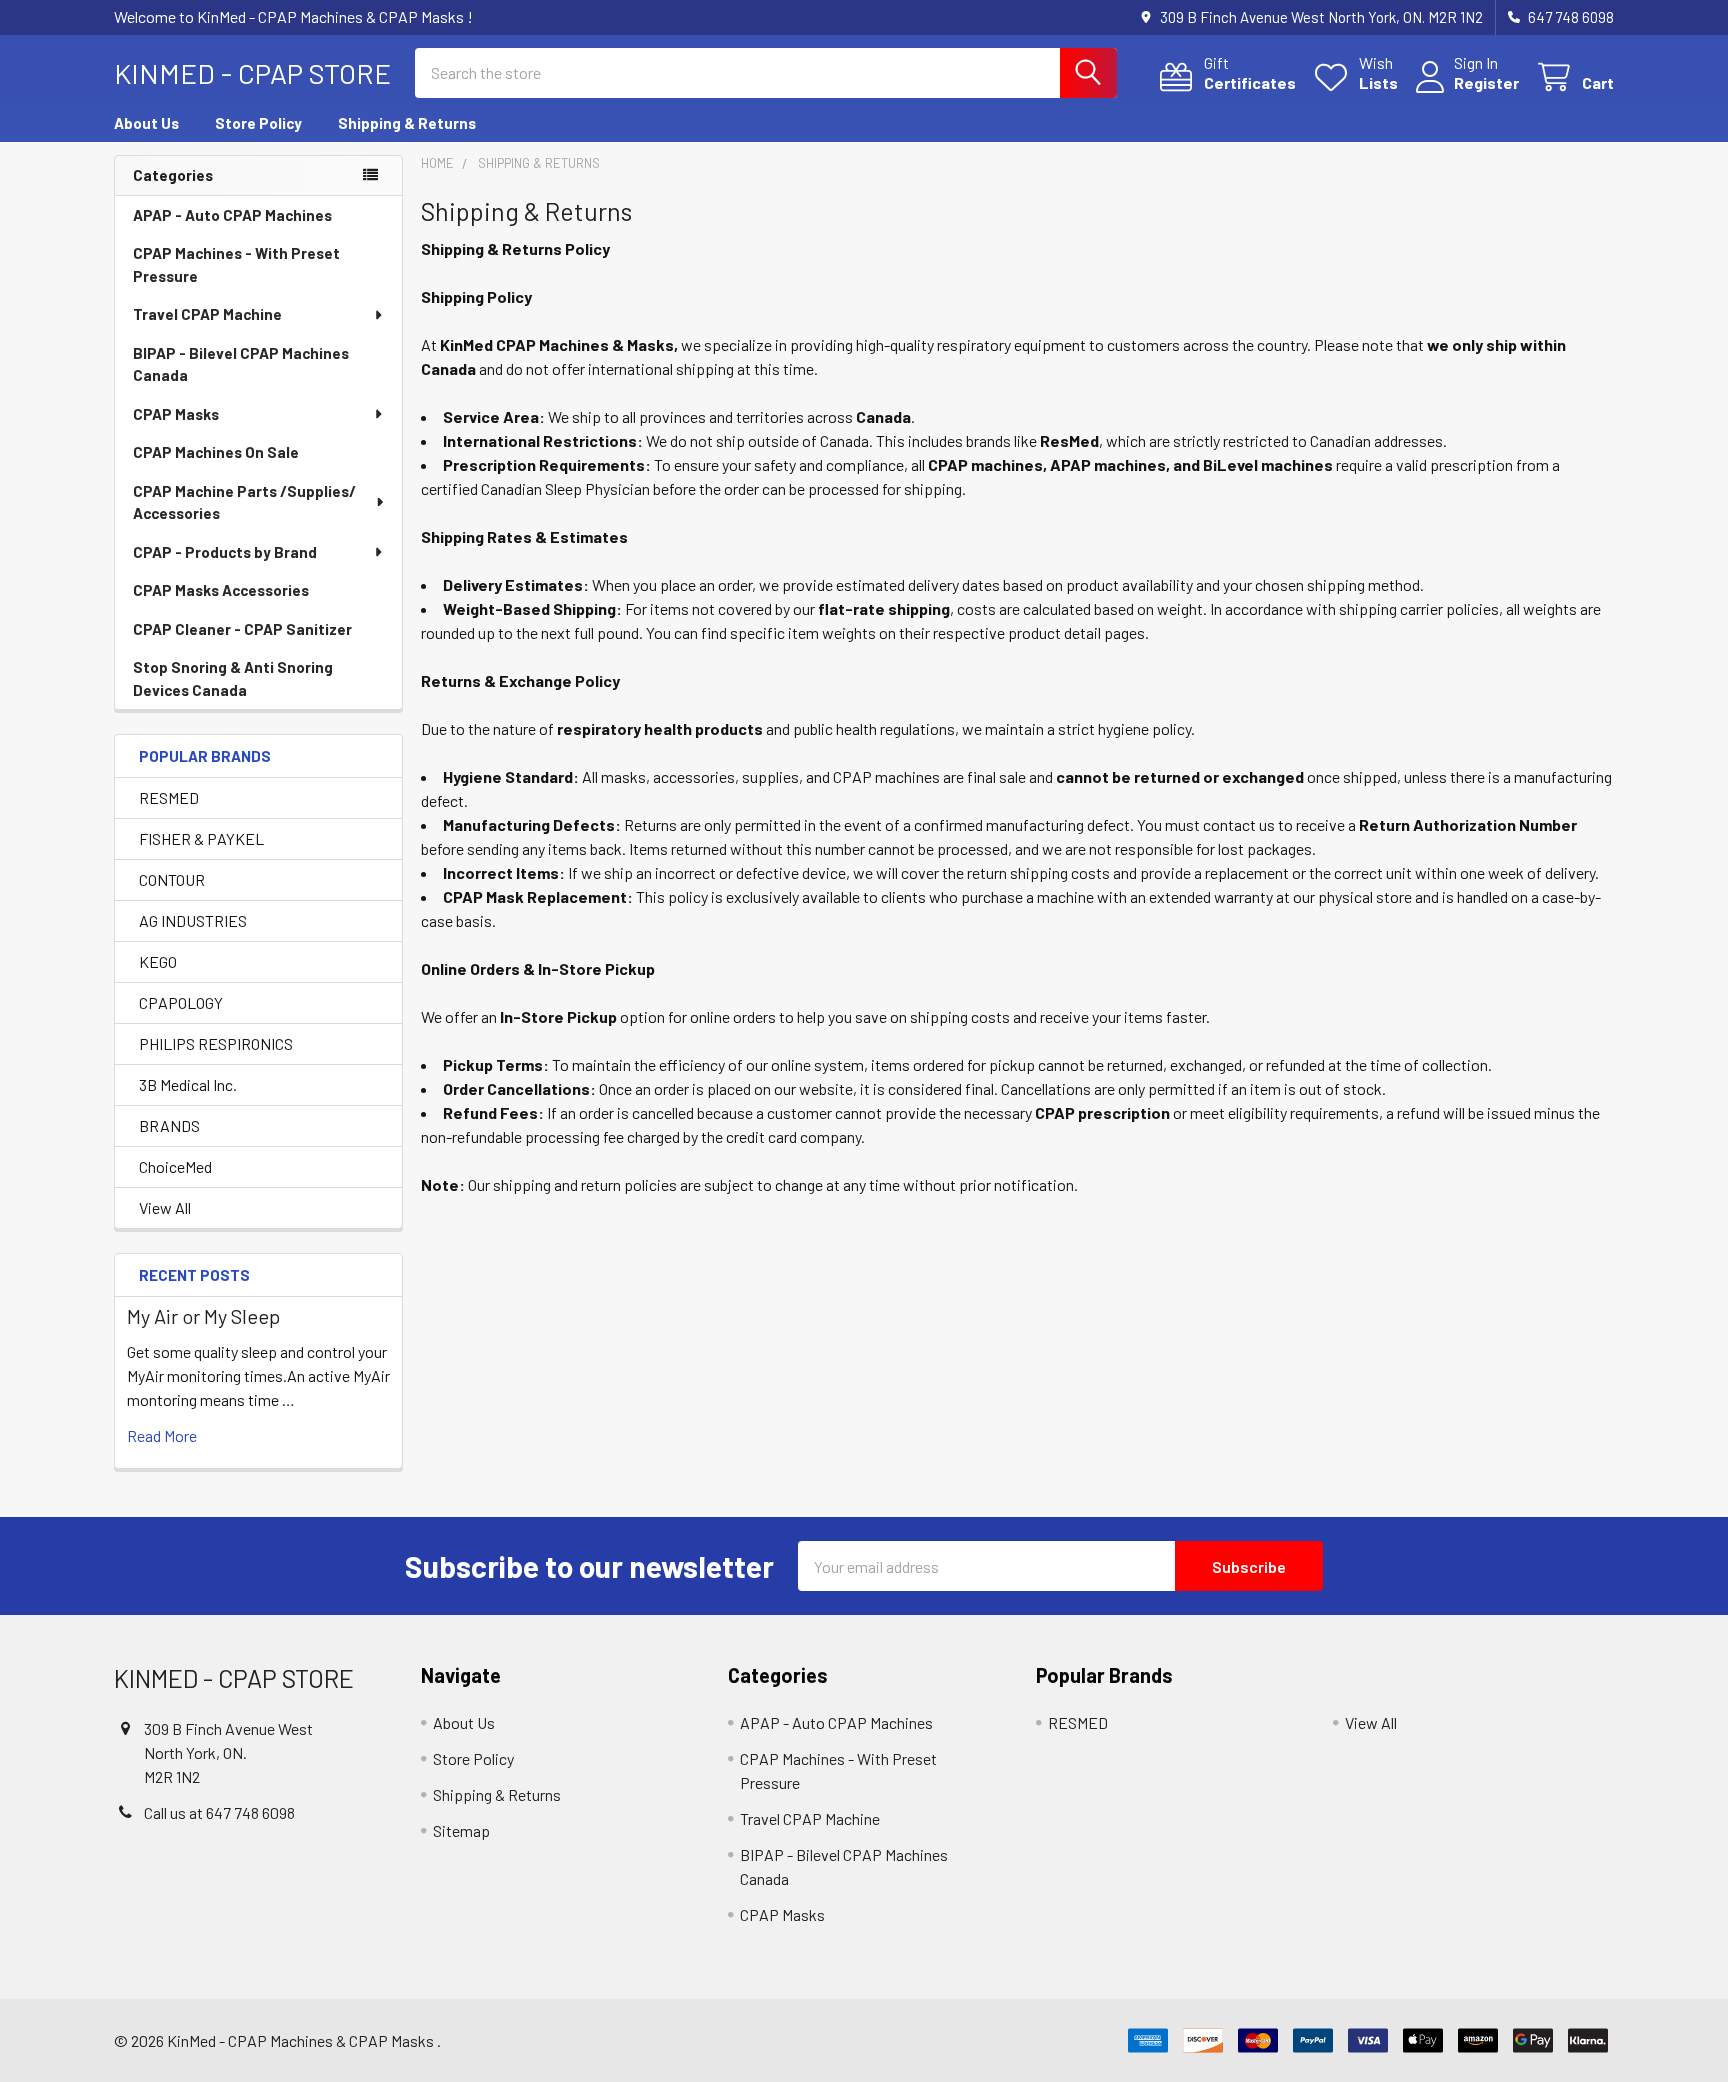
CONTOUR (172, 879)
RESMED (169, 797)
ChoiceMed (175, 1166)
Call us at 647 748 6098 (219, 1812)
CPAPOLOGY (181, 1002)
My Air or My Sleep (203, 1316)
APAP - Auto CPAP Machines (232, 215)
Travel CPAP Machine (207, 314)
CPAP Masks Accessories (221, 590)
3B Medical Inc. (188, 1084)
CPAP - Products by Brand (225, 552)
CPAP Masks (176, 414)
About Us (146, 123)
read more (162, 1435)
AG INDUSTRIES (193, 920)
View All (165, 1207)
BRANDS (169, 1125)
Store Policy (258, 123)
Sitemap (461, 1830)
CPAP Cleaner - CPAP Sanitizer (242, 629)
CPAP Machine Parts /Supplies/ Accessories (244, 502)
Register (1486, 82)
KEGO (158, 961)
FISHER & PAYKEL (201, 838)
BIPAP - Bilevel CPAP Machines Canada (241, 364)
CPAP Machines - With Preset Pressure (236, 264)
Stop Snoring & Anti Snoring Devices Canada (233, 678)
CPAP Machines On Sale (216, 452)
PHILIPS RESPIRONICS (216, 1043)
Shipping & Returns (407, 123)
